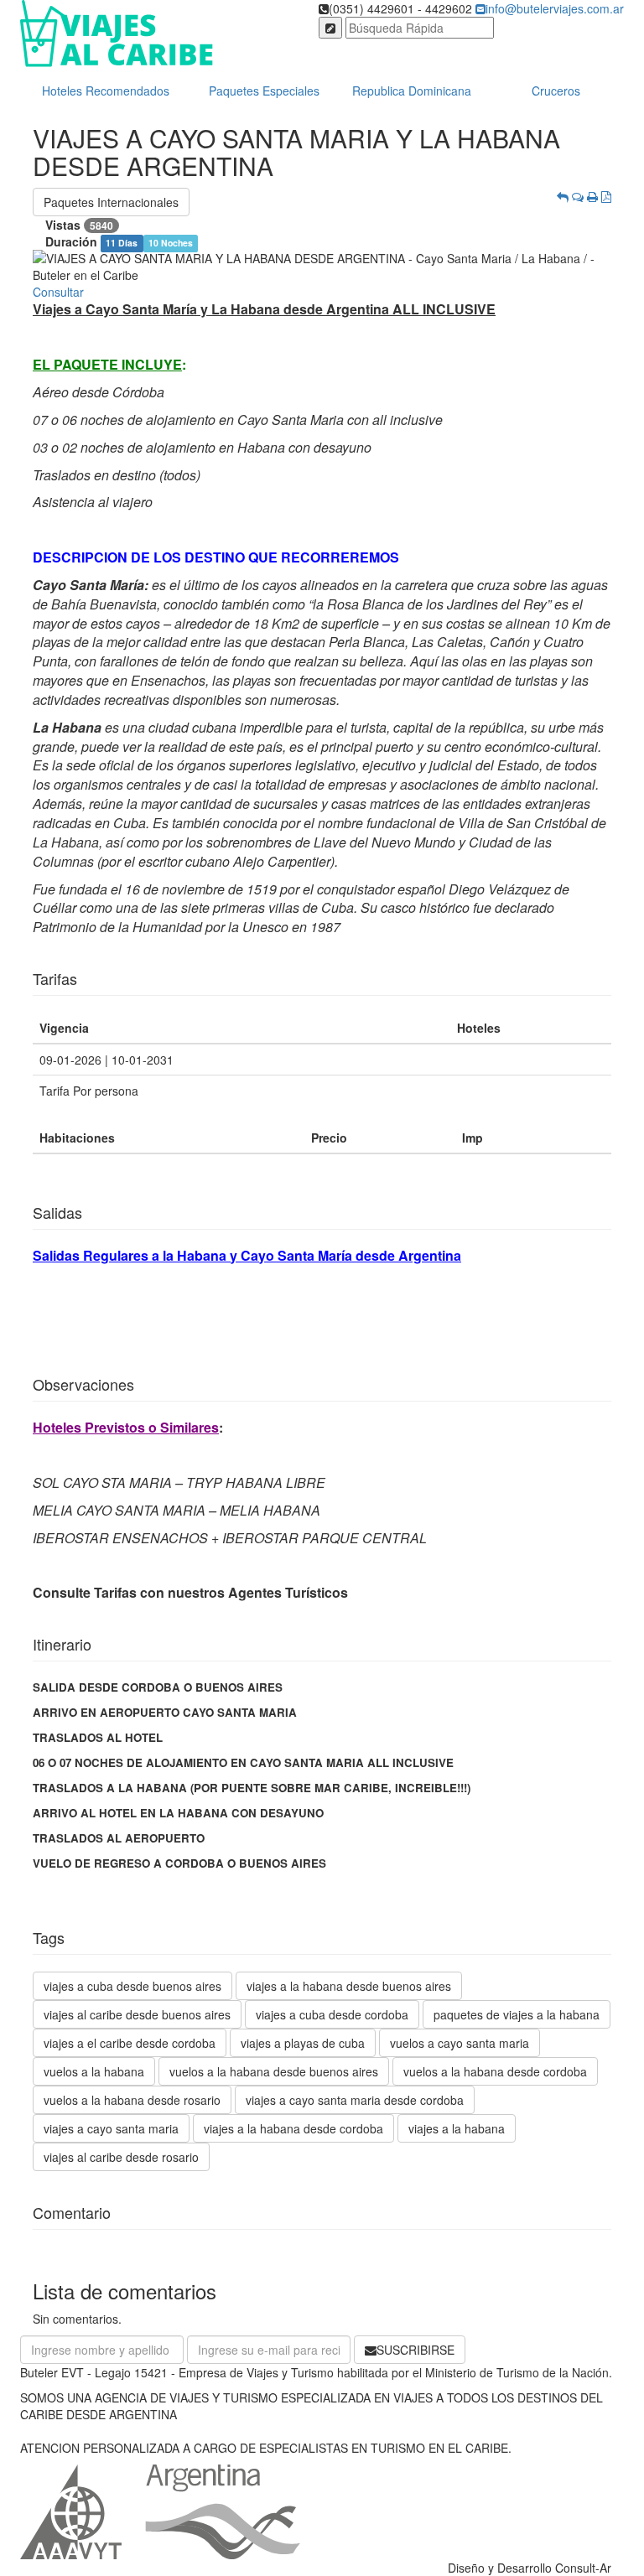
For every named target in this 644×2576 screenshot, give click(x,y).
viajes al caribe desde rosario (121, 2157)
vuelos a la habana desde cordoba (495, 2071)
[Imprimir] (592, 196)
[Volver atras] (563, 196)
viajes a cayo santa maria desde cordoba (355, 2100)
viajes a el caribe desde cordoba (130, 2043)
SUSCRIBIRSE (415, 2350)
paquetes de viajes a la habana (517, 2014)
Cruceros (556, 91)
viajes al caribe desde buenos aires (137, 2014)
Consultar (58, 292)
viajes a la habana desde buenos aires (349, 1986)
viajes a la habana (457, 2128)
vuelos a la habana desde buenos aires (274, 2071)
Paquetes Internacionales (111, 202)
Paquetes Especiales (264, 91)
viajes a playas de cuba (303, 2043)
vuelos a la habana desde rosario (132, 2100)
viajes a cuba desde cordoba (332, 2014)
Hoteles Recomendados (106, 91)
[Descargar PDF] (606, 196)
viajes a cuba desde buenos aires (132, 1986)
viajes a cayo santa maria (111, 2128)
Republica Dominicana (412, 91)
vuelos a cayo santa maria (460, 2043)
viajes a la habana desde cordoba (293, 2128)
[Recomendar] (578, 196)
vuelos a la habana (94, 2071)
